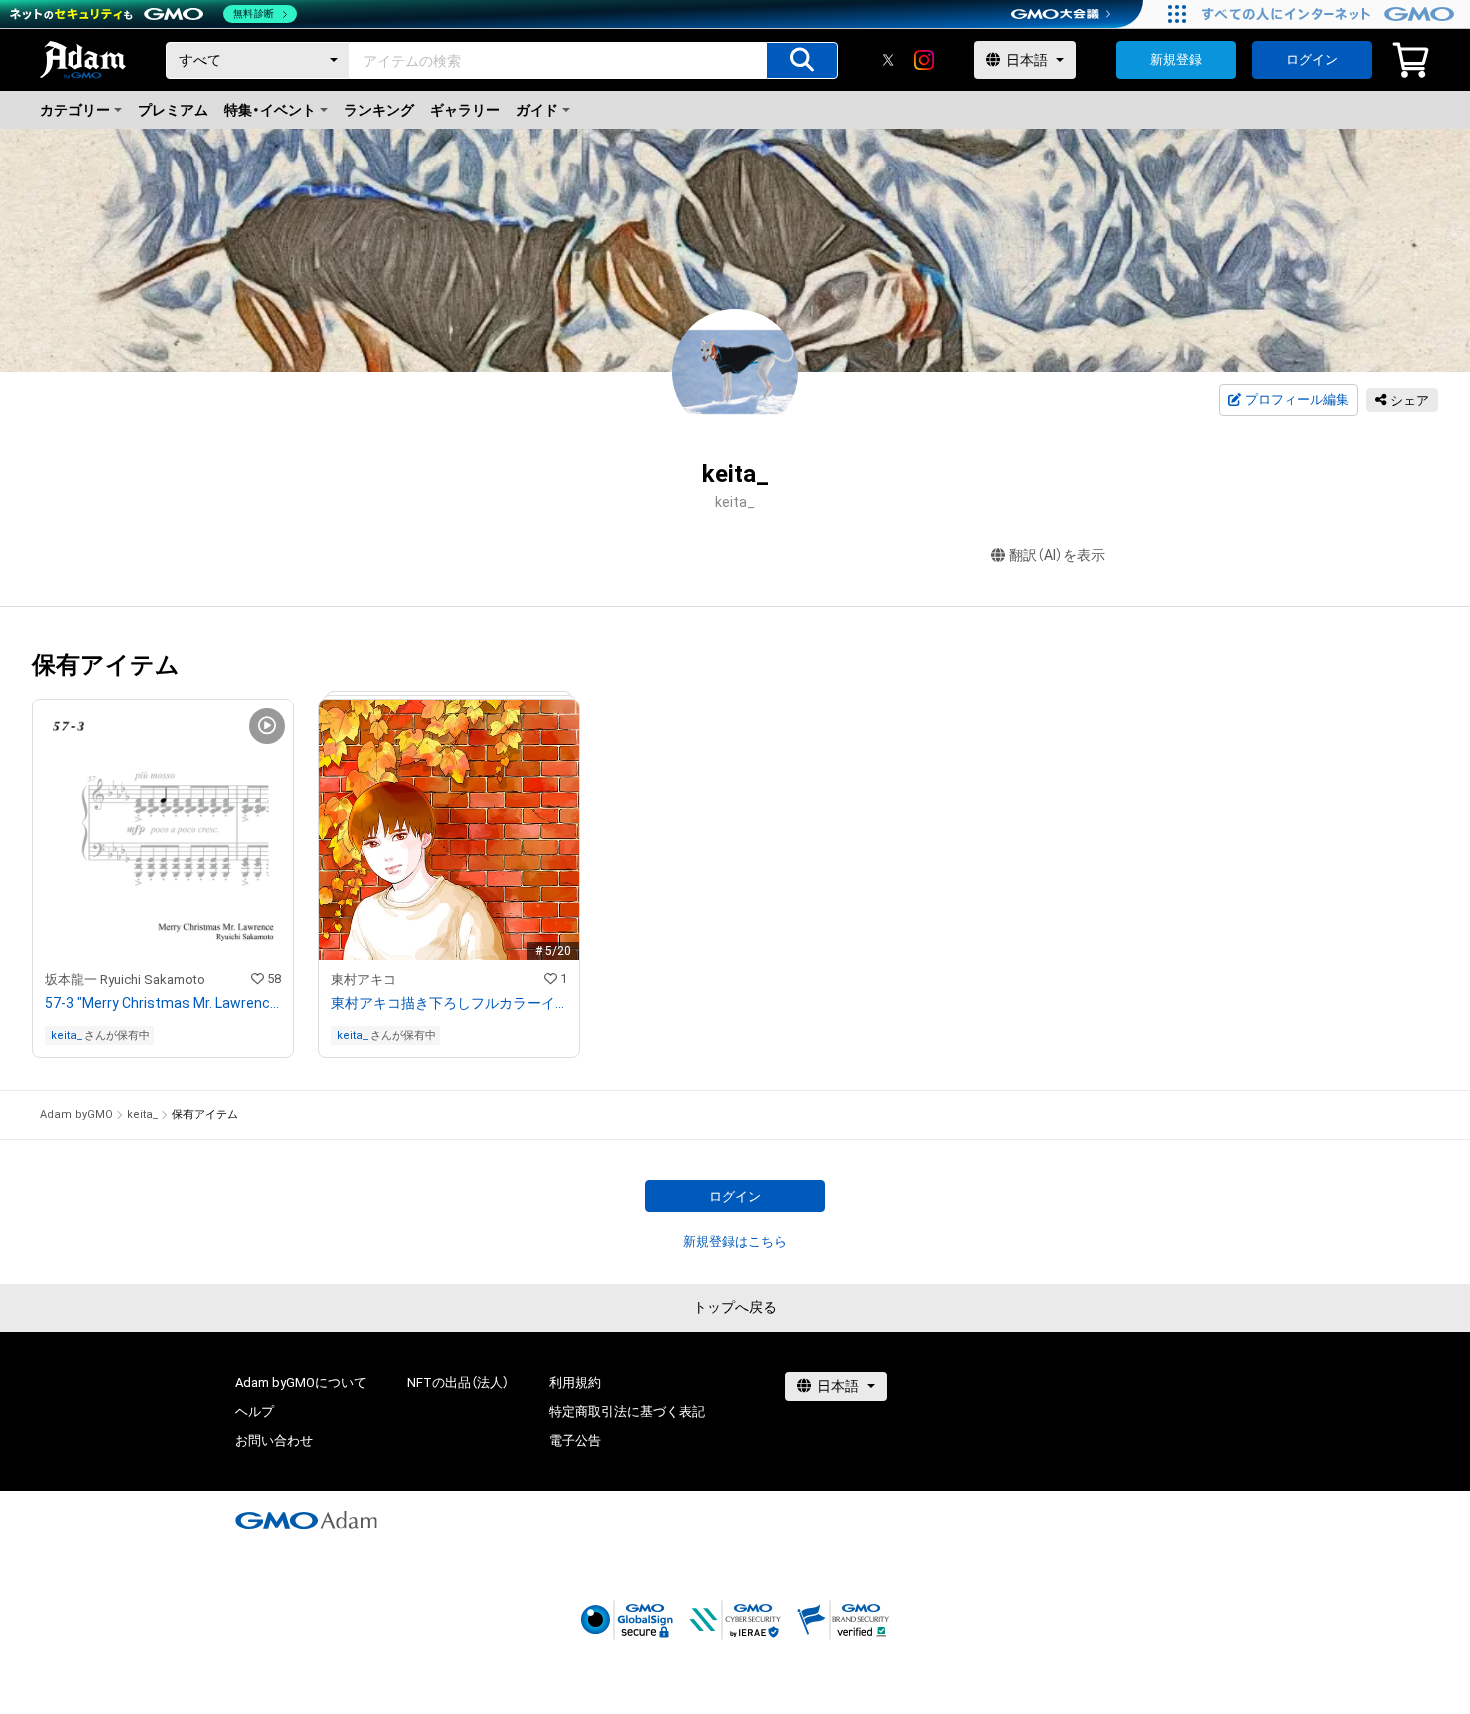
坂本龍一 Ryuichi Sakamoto (125, 979)
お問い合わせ (274, 1440)
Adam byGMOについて (301, 1382)
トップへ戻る (735, 1307)
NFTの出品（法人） (458, 1382)
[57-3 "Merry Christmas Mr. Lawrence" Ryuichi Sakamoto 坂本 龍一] (163, 878)
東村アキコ (363, 979)
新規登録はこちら (735, 1241)
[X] (888, 60)
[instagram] (924, 60)
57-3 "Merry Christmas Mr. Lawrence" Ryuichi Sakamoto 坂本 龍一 (163, 1003)
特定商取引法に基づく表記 (627, 1411)
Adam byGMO (76, 1114)
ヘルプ (254, 1411)
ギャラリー (465, 110)
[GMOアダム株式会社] (306, 1520)
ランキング (379, 110)
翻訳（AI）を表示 (1057, 555)
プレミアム (173, 110)
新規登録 (1176, 59)
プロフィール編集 (1297, 399)
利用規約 (575, 1382)
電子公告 (575, 1440)
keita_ (66, 1035)
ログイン (1312, 59)
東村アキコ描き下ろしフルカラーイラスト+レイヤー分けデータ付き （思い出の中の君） (449, 1003)
